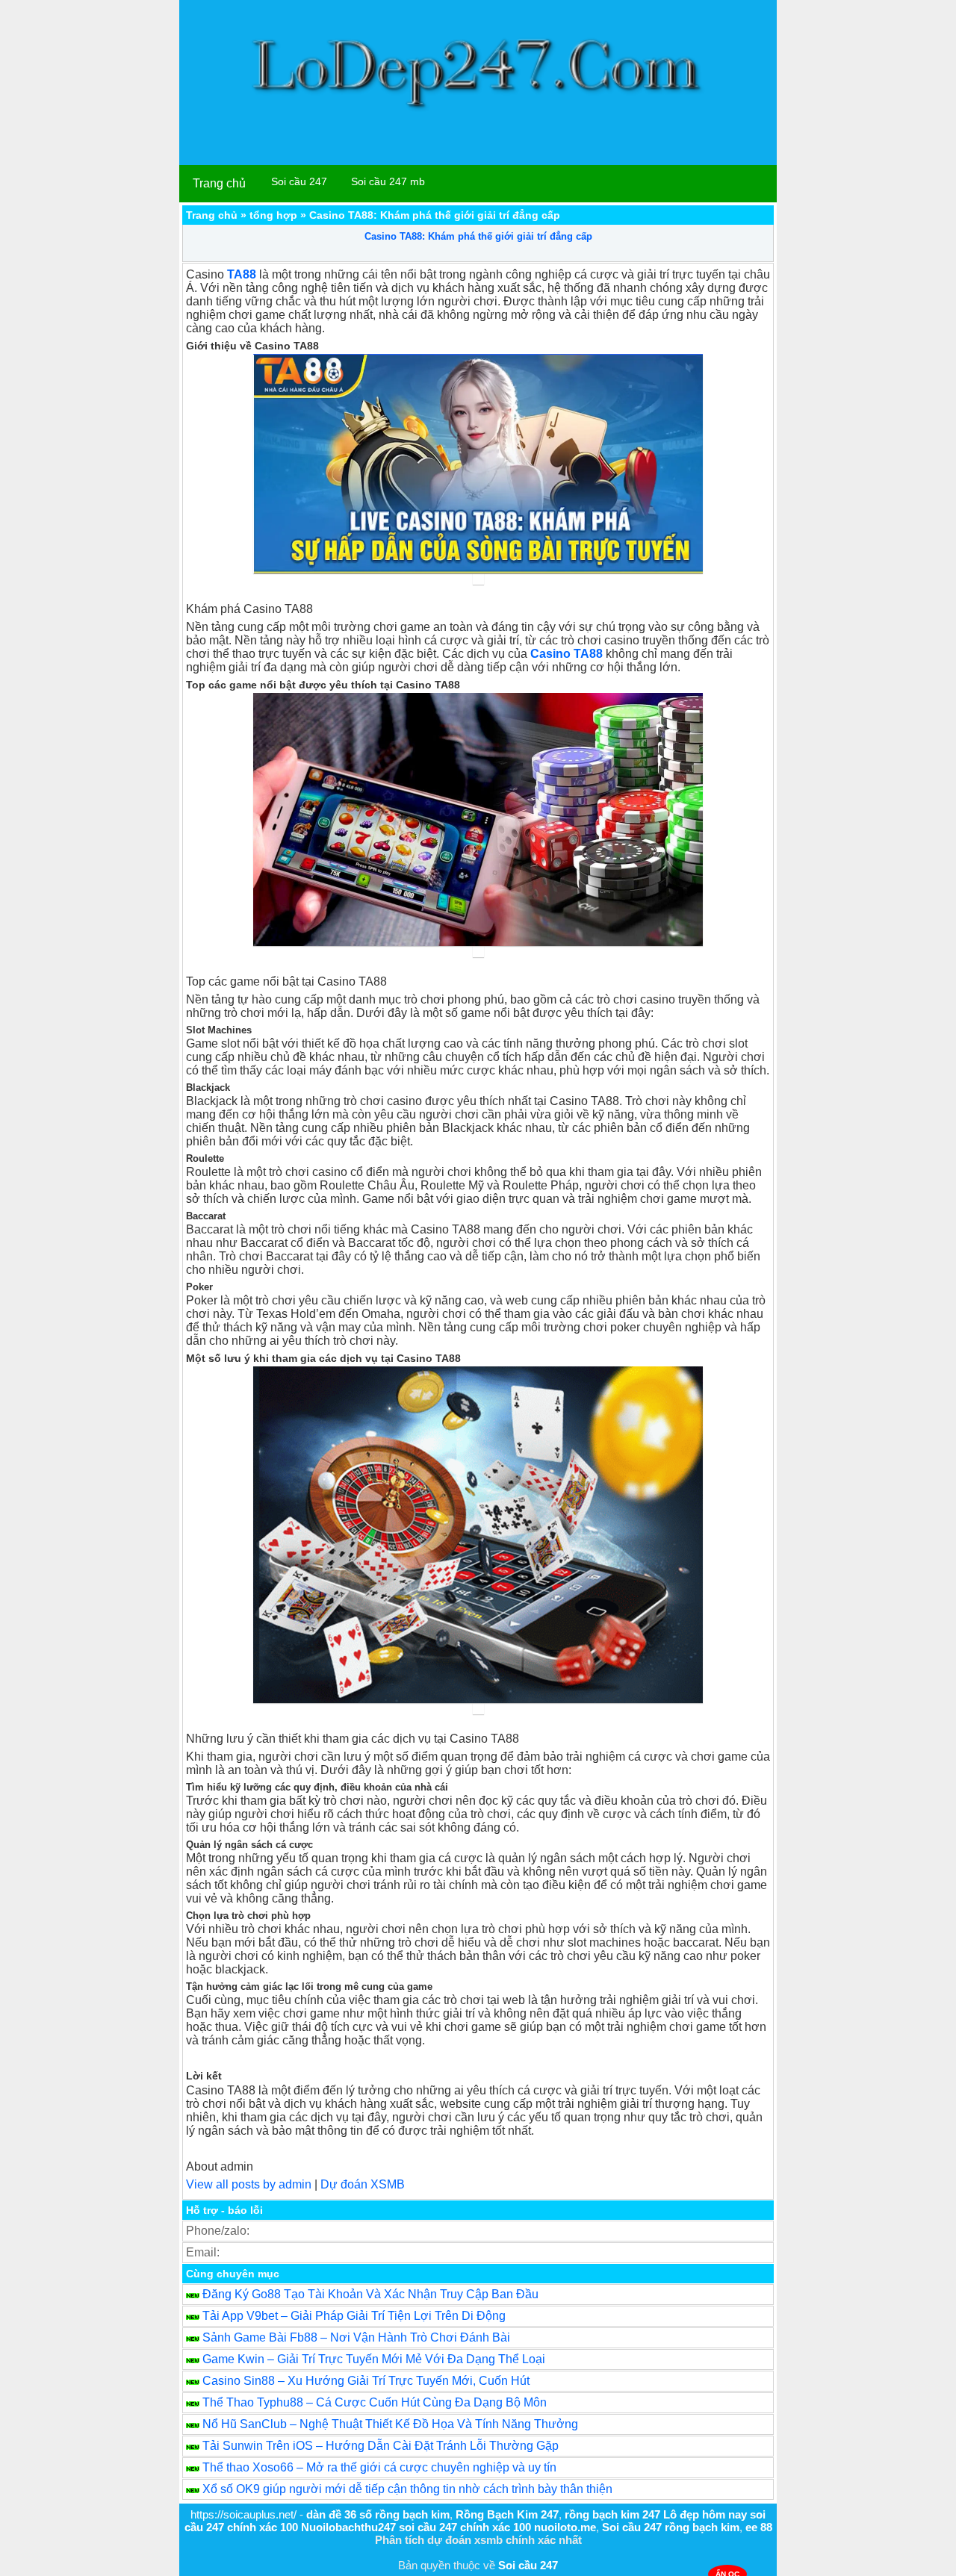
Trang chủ (219, 183)
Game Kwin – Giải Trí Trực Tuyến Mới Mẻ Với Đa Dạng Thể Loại (374, 2359)
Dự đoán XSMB (363, 2184)
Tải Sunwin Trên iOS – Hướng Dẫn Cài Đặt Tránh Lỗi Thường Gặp (381, 2446)
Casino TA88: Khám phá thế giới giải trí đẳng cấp (478, 236)
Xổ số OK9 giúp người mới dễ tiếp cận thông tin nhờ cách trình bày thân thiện (407, 2489)
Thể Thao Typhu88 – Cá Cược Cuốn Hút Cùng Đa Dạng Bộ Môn (375, 2402)
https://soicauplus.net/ (243, 2514)
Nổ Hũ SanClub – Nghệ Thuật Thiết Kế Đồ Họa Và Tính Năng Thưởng (390, 2424)
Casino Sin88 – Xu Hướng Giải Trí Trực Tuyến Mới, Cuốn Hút (366, 2381)
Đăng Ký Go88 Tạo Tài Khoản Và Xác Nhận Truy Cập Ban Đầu (370, 2294)
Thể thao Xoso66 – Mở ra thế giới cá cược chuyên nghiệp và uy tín (379, 2467)
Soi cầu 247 (299, 181)
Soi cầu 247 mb (388, 181)
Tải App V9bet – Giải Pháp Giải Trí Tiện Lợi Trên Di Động (354, 2316)
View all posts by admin (249, 2184)
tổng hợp (273, 215)
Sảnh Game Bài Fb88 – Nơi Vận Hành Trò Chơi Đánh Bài (356, 2337)
